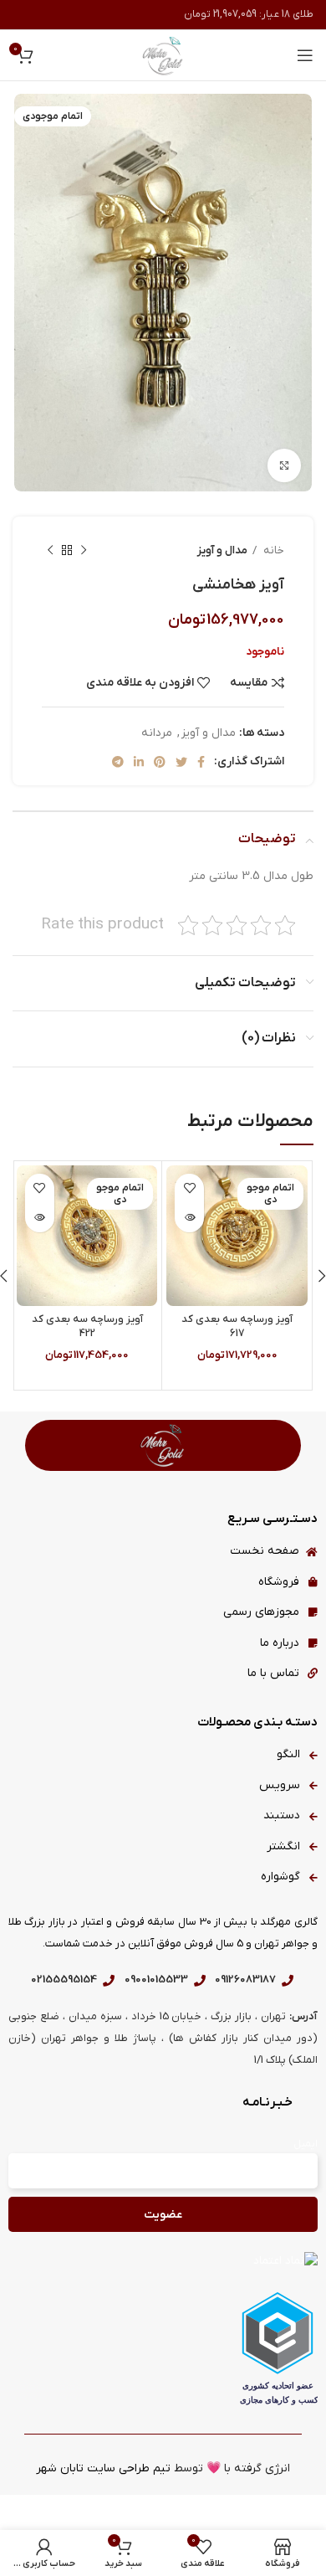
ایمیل (306, 2144)
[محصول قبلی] (84, 550)
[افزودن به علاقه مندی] (189, 1188)
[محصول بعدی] (50, 550)
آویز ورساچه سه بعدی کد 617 (237, 1327)
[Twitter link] (181, 762)
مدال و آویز (222, 550)
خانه (273, 550)
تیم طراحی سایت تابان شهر (103, 2468)
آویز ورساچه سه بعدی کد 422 (87, 1327)
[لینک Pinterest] (160, 762)
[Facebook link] (201, 762)
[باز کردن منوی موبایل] (305, 55)
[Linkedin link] (139, 762)
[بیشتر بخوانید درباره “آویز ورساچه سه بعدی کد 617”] (189, 1218)
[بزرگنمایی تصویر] (284, 465)
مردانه (157, 733)
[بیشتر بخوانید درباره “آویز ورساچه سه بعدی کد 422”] (40, 1218)
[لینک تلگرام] (118, 762)
